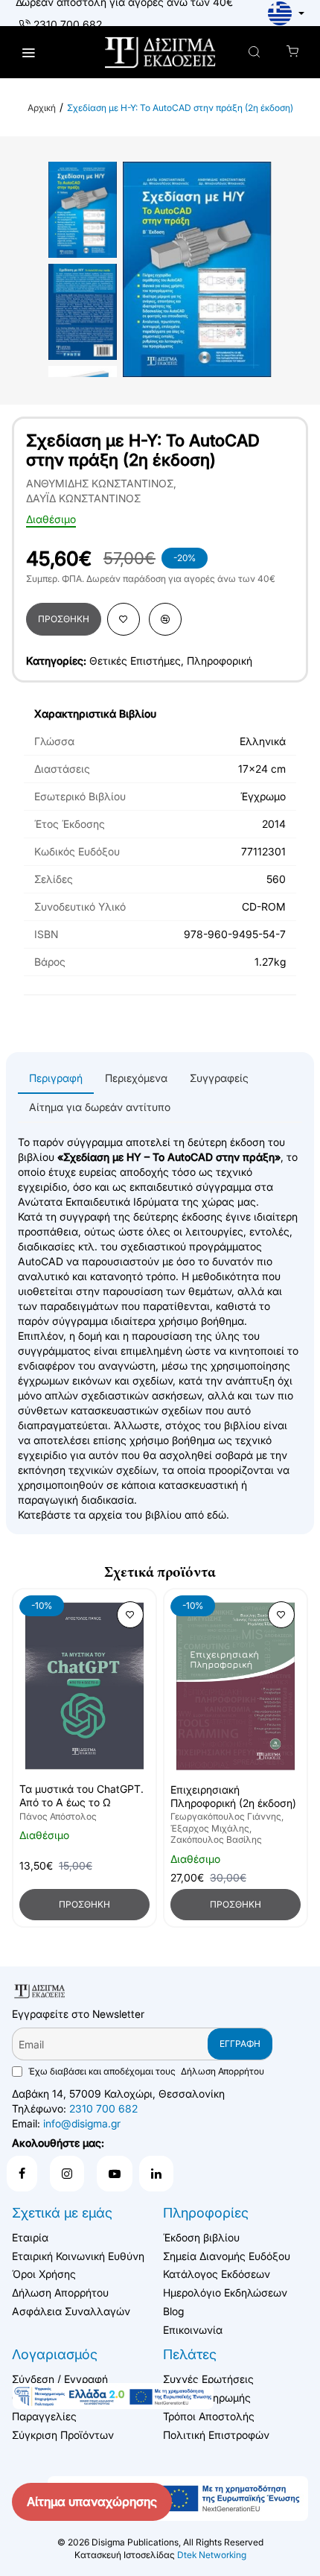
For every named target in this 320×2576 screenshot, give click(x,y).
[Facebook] (22, 2174)
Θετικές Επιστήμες (135, 661)
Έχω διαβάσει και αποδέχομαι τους (145, 2071)
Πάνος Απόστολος (58, 1816)
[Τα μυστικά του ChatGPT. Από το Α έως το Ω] (84, 1686)
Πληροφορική (220, 661)
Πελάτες (190, 2354)
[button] (64, 619)
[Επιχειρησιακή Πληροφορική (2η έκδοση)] (236, 1686)
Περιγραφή (56, 1078)
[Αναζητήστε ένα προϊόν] (254, 53)
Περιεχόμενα (136, 1078)
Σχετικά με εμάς (62, 2213)
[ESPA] (113, 2396)
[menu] (28, 53)
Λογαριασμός (55, 2354)
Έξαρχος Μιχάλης (210, 1828)
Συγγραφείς (219, 1078)
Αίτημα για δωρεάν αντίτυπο (100, 1107)
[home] (42, 108)
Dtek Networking (212, 2555)
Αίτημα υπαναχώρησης (92, 2501)
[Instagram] (67, 2174)
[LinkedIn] (156, 2174)
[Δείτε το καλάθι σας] (292, 53)
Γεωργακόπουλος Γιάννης (226, 1816)
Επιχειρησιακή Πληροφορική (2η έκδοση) (233, 1796)
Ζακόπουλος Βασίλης (216, 1839)
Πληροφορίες (206, 2213)
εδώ (217, 1515)
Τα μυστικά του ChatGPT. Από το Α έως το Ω (81, 1795)
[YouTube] (115, 2174)
